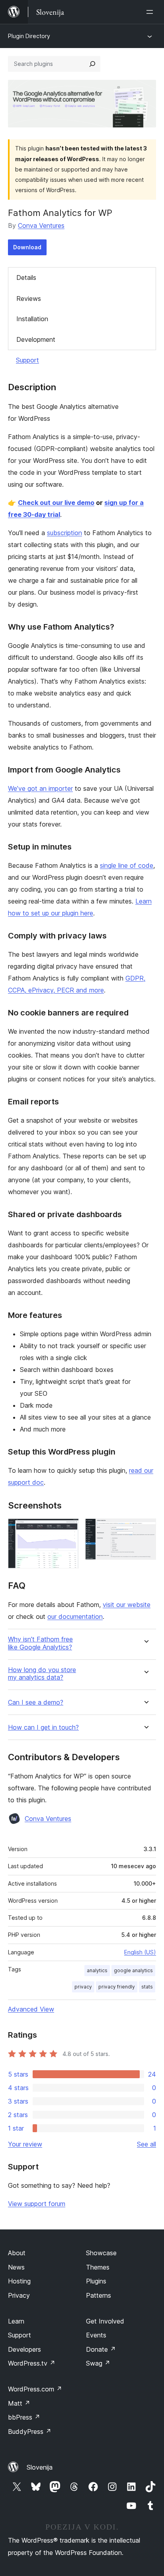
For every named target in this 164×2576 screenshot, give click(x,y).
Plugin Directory (29, 36)
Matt (19, 2403)
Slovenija (40, 2467)
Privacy (19, 2295)
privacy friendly (117, 1987)
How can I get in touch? (43, 1727)
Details (26, 277)
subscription (64, 533)
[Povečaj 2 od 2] (145, 1529)
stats (147, 1987)
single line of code (127, 865)
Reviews (29, 299)
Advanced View (31, 2009)
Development (36, 339)
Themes (98, 2267)
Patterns (99, 2295)
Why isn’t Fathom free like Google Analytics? (40, 1643)
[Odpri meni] (151, 12)
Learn (16, 2321)
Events (96, 2335)
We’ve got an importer (40, 788)
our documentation (75, 1617)
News (16, 2267)
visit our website (127, 1605)
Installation (32, 319)
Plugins (96, 2281)
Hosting (19, 2281)
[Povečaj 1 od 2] (68, 1529)
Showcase (101, 2253)
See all (146, 2144)
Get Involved (105, 2321)
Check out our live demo (56, 503)
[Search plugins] (92, 64)
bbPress (24, 2417)
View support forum (37, 2204)
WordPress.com (35, 2389)
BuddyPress (30, 2431)
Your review (25, 2144)
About (17, 2253)
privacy (83, 1987)
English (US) (140, 1952)
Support (27, 360)
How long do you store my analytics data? (42, 1674)
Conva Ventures (41, 225)
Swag (98, 2363)
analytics (97, 1970)
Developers (24, 2349)
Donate (101, 2349)
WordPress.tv (32, 2363)
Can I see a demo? (36, 1702)
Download (27, 247)
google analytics (133, 1970)
